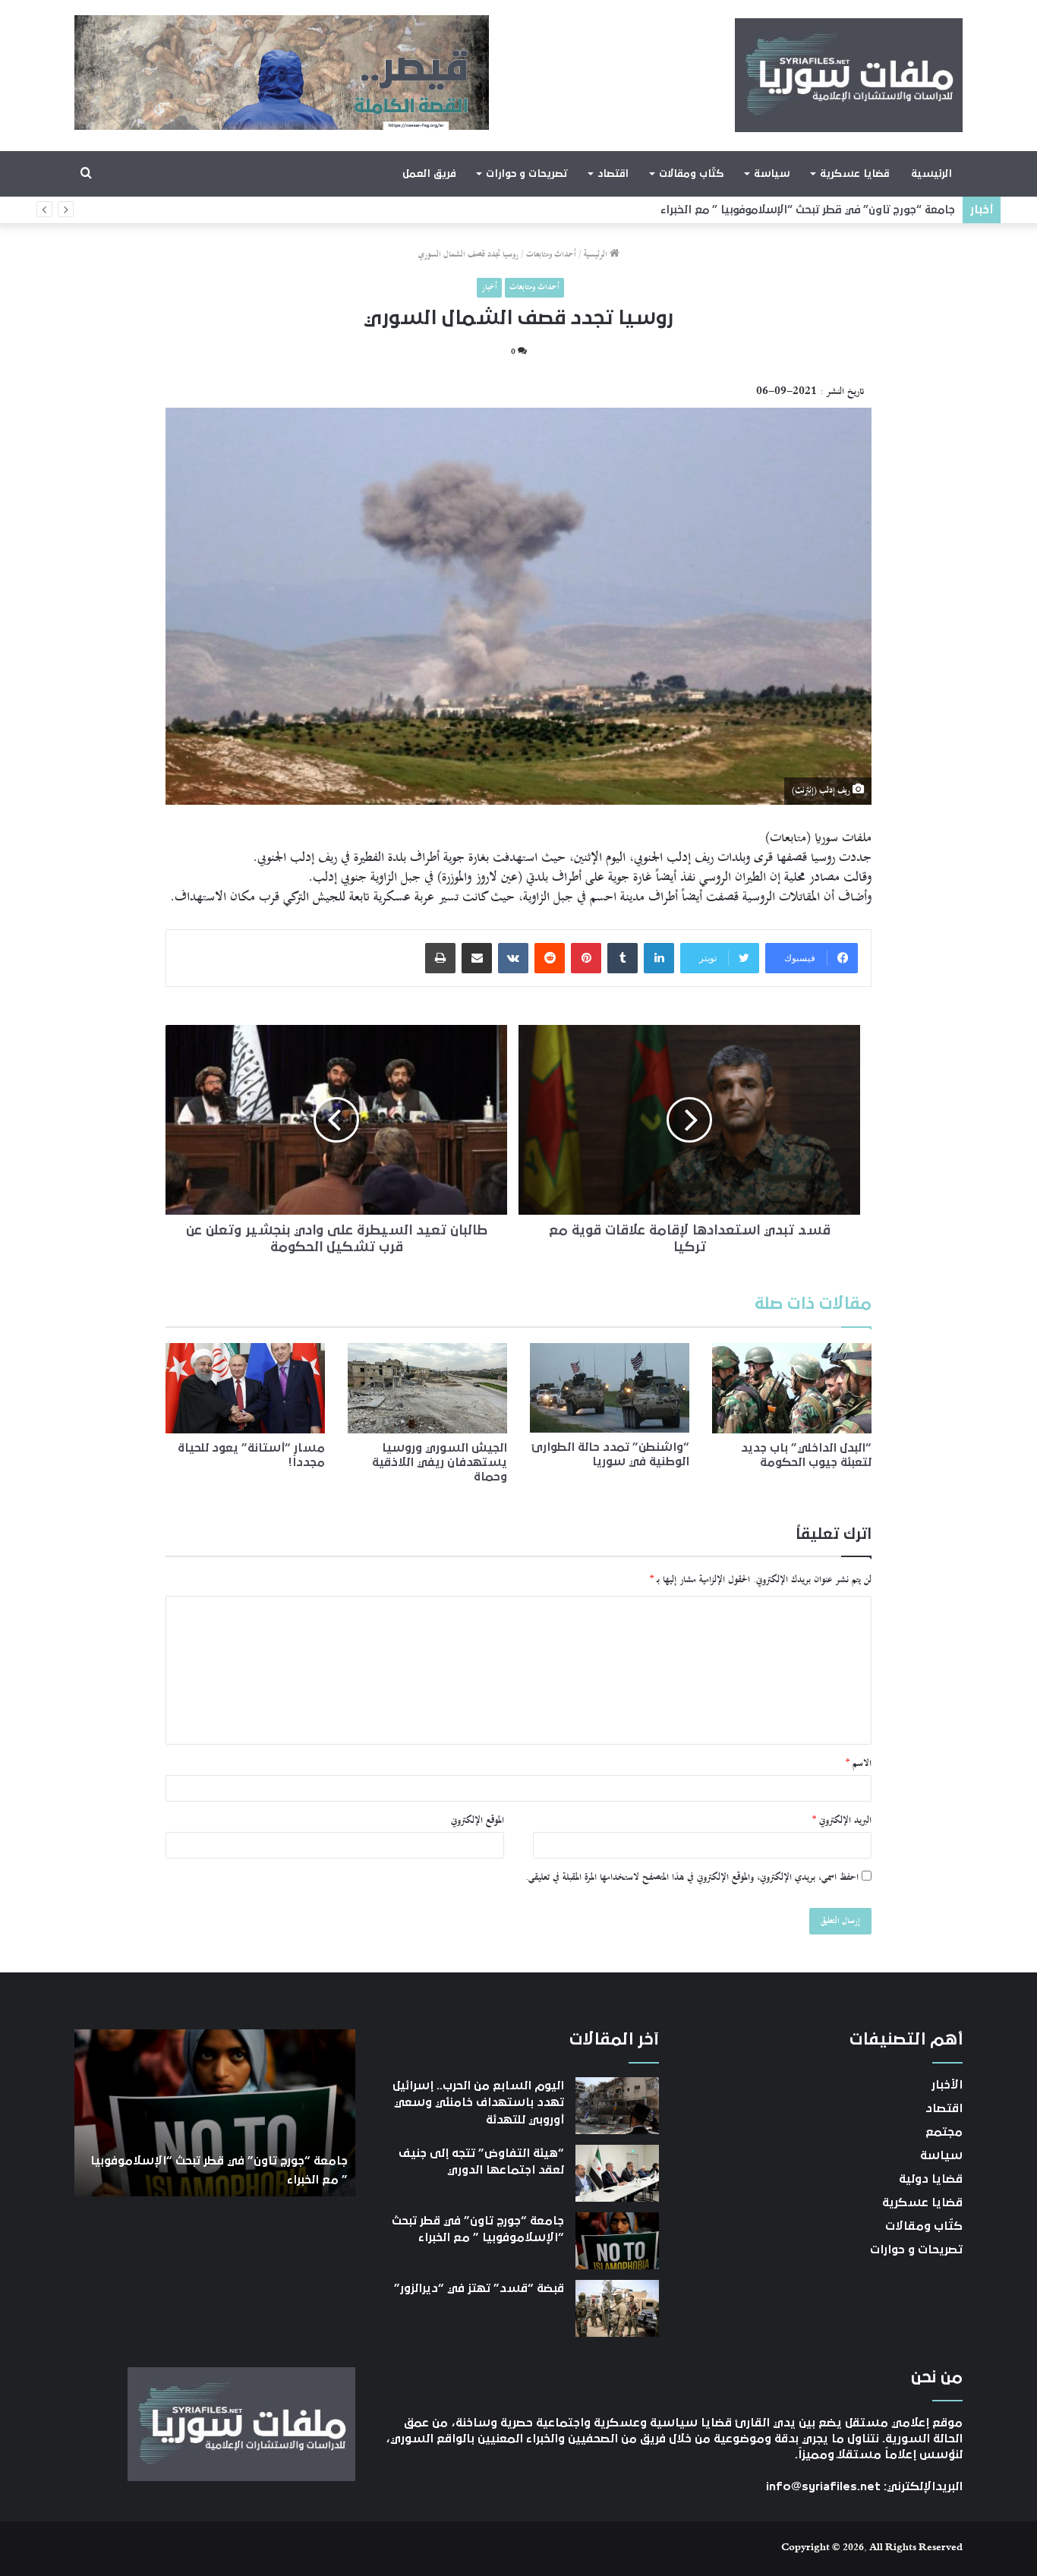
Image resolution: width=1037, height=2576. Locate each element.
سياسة (772, 174)
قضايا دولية (931, 2179)
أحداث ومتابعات (551, 255)
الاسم (859, 1764)
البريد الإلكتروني (842, 1821)
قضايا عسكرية (854, 174)
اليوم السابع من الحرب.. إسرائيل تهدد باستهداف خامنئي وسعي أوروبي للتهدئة (478, 2103)
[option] (215, 2113)
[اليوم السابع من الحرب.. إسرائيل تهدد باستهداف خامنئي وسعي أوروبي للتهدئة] (617, 2106)
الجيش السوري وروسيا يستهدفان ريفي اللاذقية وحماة (440, 1462)
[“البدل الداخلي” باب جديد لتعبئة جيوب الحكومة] (792, 1388)
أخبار (489, 287)
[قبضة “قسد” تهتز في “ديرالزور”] (617, 2308)
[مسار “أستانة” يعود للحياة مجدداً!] (245, 1388)
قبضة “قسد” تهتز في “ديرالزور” (882, 210)
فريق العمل (429, 174)
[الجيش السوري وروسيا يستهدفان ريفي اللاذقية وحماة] (427, 1388)
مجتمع (944, 2132)
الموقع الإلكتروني (478, 1821)
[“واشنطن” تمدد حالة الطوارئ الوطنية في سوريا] (610, 1388)
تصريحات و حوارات (526, 174)
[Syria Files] (849, 75)
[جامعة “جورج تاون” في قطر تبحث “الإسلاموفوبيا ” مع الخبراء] (617, 2241)
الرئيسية (931, 174)
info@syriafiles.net (823, 2486)
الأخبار (947, 2085)
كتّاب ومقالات (691, 174)
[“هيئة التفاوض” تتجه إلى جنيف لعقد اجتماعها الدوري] (617, 2173)
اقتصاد (613, 174)
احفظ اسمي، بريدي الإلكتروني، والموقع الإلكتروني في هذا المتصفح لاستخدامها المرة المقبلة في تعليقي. (692, 1878)
